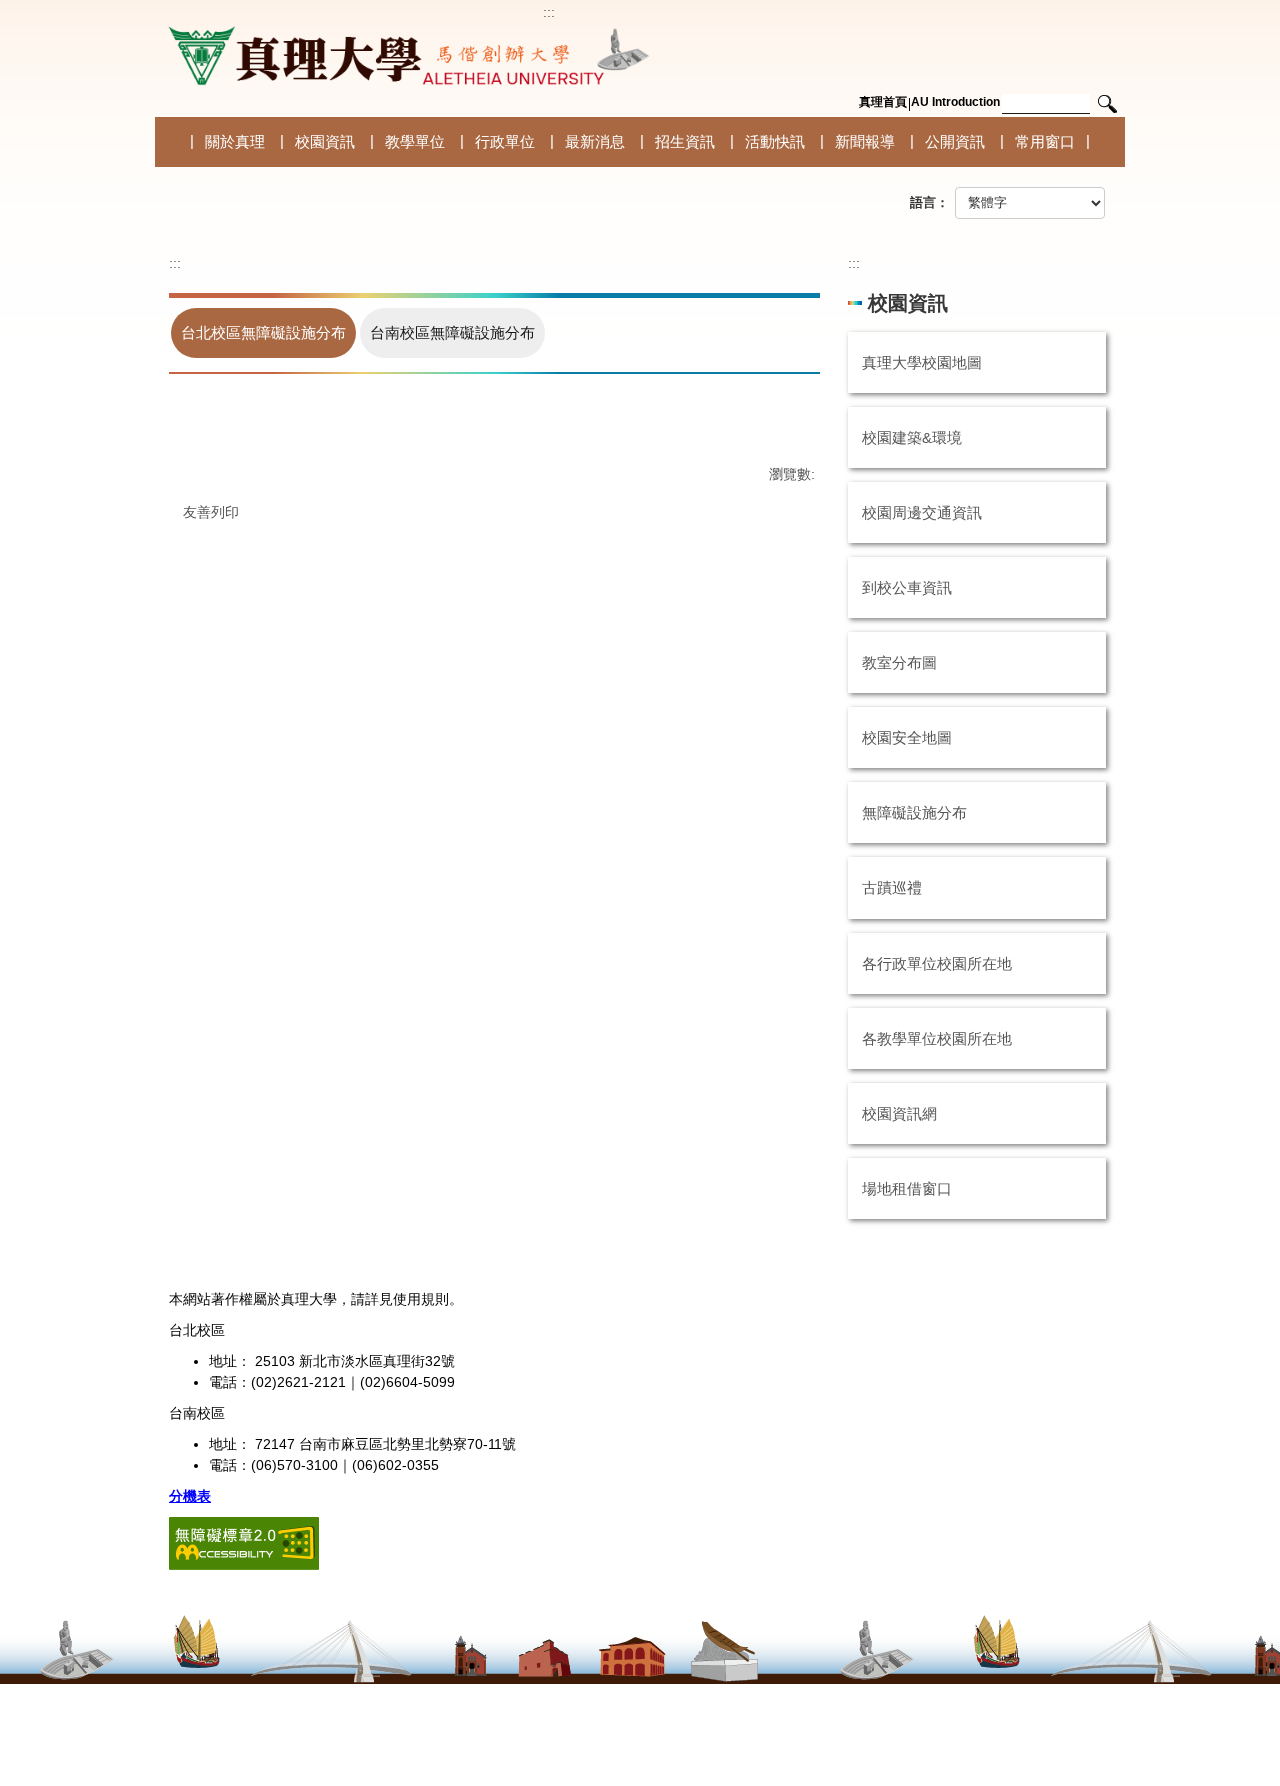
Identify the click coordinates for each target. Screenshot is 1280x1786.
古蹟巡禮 (892, 887)
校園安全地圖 (907, 737)
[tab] (263, 332)
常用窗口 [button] (1045, 141)
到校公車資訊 (907, 587)
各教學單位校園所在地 (937, 1038)
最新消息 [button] (595, 141)
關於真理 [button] (235, 141)
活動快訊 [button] (775, 141)
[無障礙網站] (244, 1542)
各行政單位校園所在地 (937, 963)
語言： (929, 202)
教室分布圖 (899, 662)
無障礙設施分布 (914, 812)
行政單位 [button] (505, 141)
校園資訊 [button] (325, 141)
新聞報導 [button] (865, 141)
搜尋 (1107, 104)
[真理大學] (405, 56)
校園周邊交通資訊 (922, 512)
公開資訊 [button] (955, 141)
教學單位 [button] (415, 141)
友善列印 (211, 512)
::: (549, 12)
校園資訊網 (899, 1113)
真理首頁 (883, 102)
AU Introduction (955, 102)
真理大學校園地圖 (922, 362)
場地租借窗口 (907, 1188)
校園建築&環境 (912, 437)
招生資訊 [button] (685, 141)
